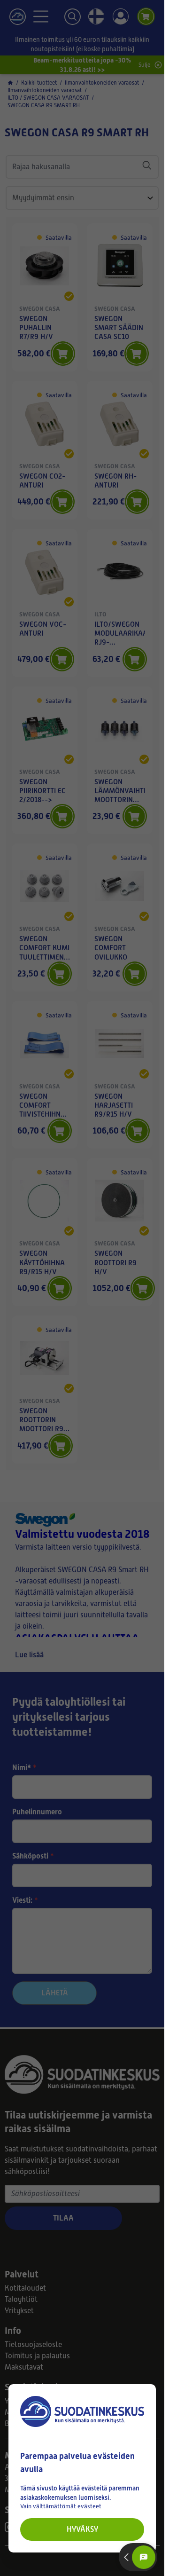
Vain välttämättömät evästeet (61, 2506)
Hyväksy (82, 2529)
